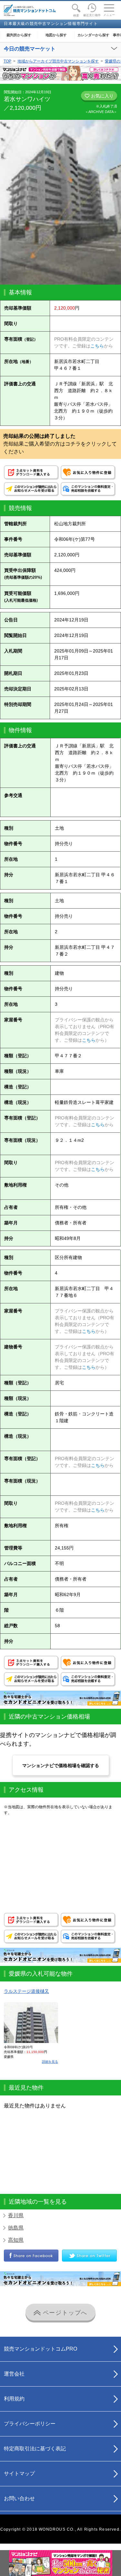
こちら (97, 346)
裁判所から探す (19, 35)
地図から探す (56, 35)
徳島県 (16, 2228)
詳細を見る (50, 2062)
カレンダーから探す (93, 35)
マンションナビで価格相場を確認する (61, 1765)
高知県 (16, 2240)
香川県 (16, 2215)
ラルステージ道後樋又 (26, 1991)
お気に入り (102, 96)
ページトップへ (64, 2313)
